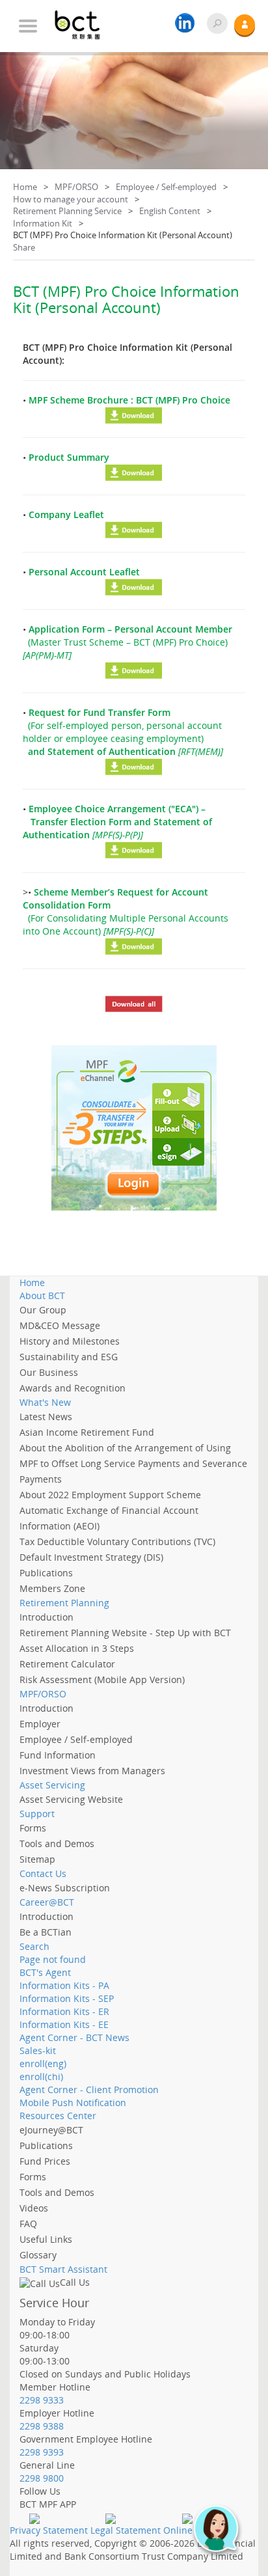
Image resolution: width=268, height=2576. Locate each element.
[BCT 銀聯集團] (85, 20)
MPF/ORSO (76, 187)
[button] (222, 2535)
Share (24, 247)
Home (25, 187)
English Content (170, 211)
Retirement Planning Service (67, 211)
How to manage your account (71, 199)
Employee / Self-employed (166, 187)
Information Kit (43, 223)
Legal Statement (126, 2530)
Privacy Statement (49, 2530)
